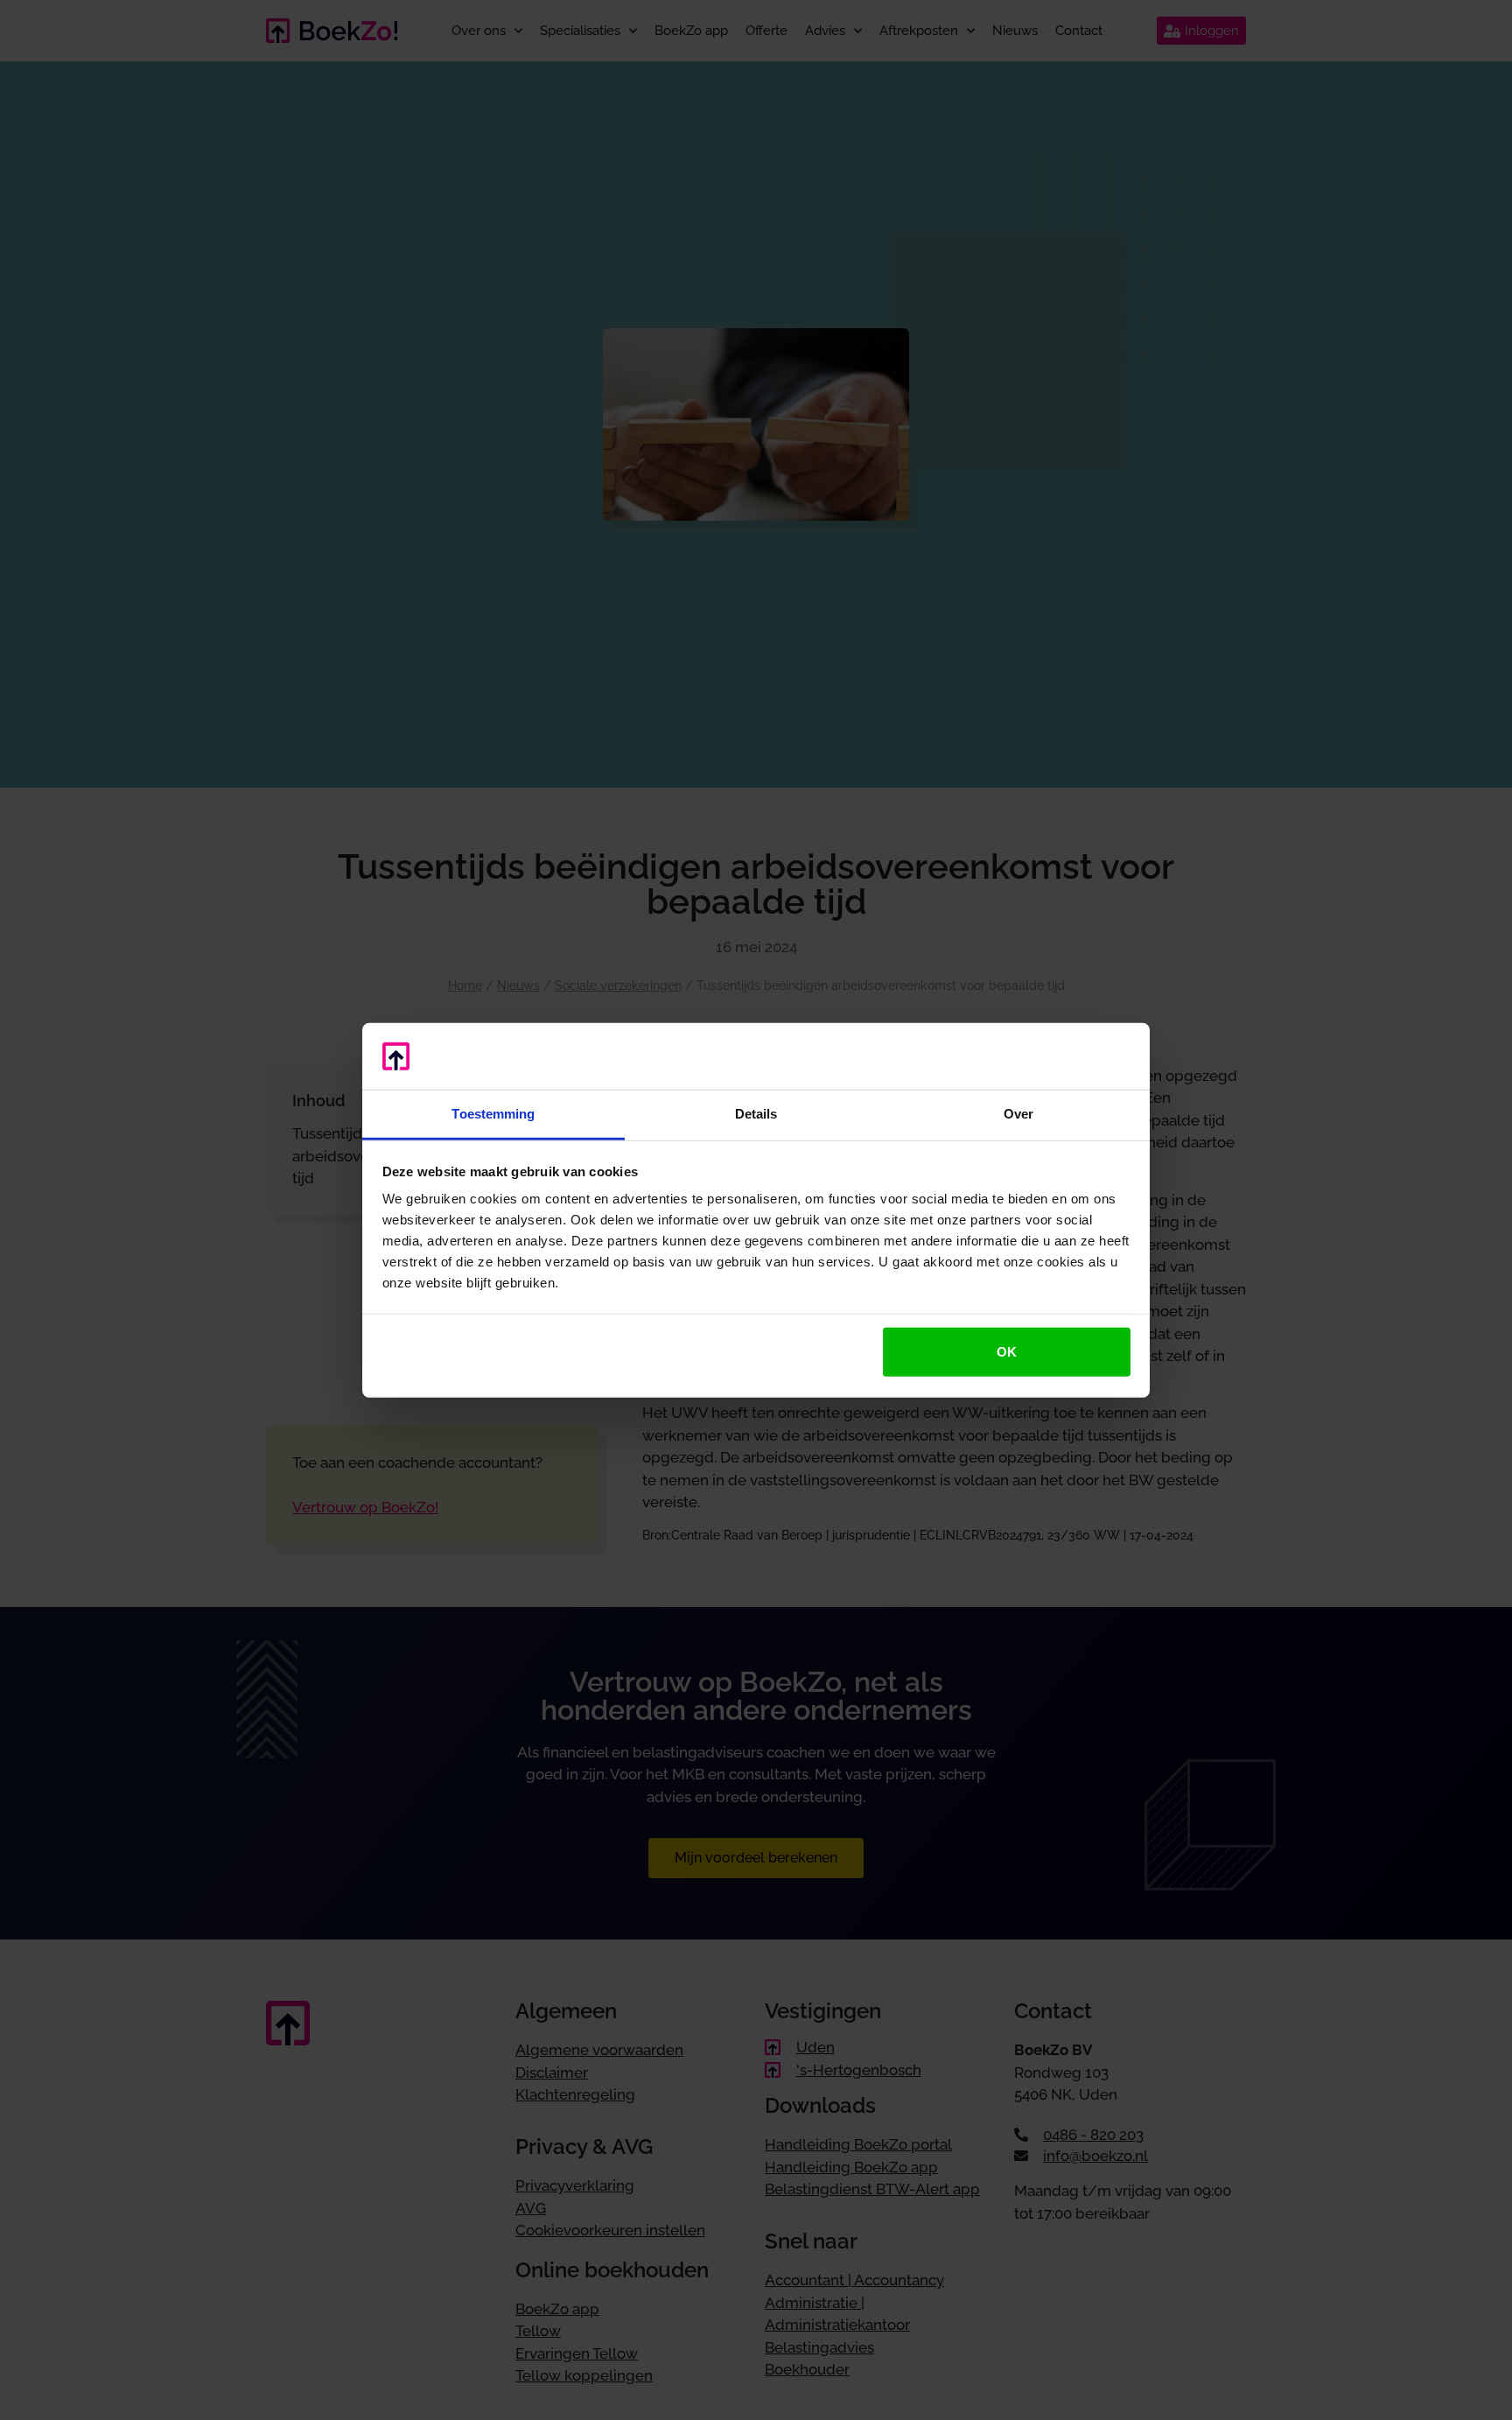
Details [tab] (756, 1114)
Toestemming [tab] (493, 1114)
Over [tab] (1018, 1114)
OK (1007, 1352)
